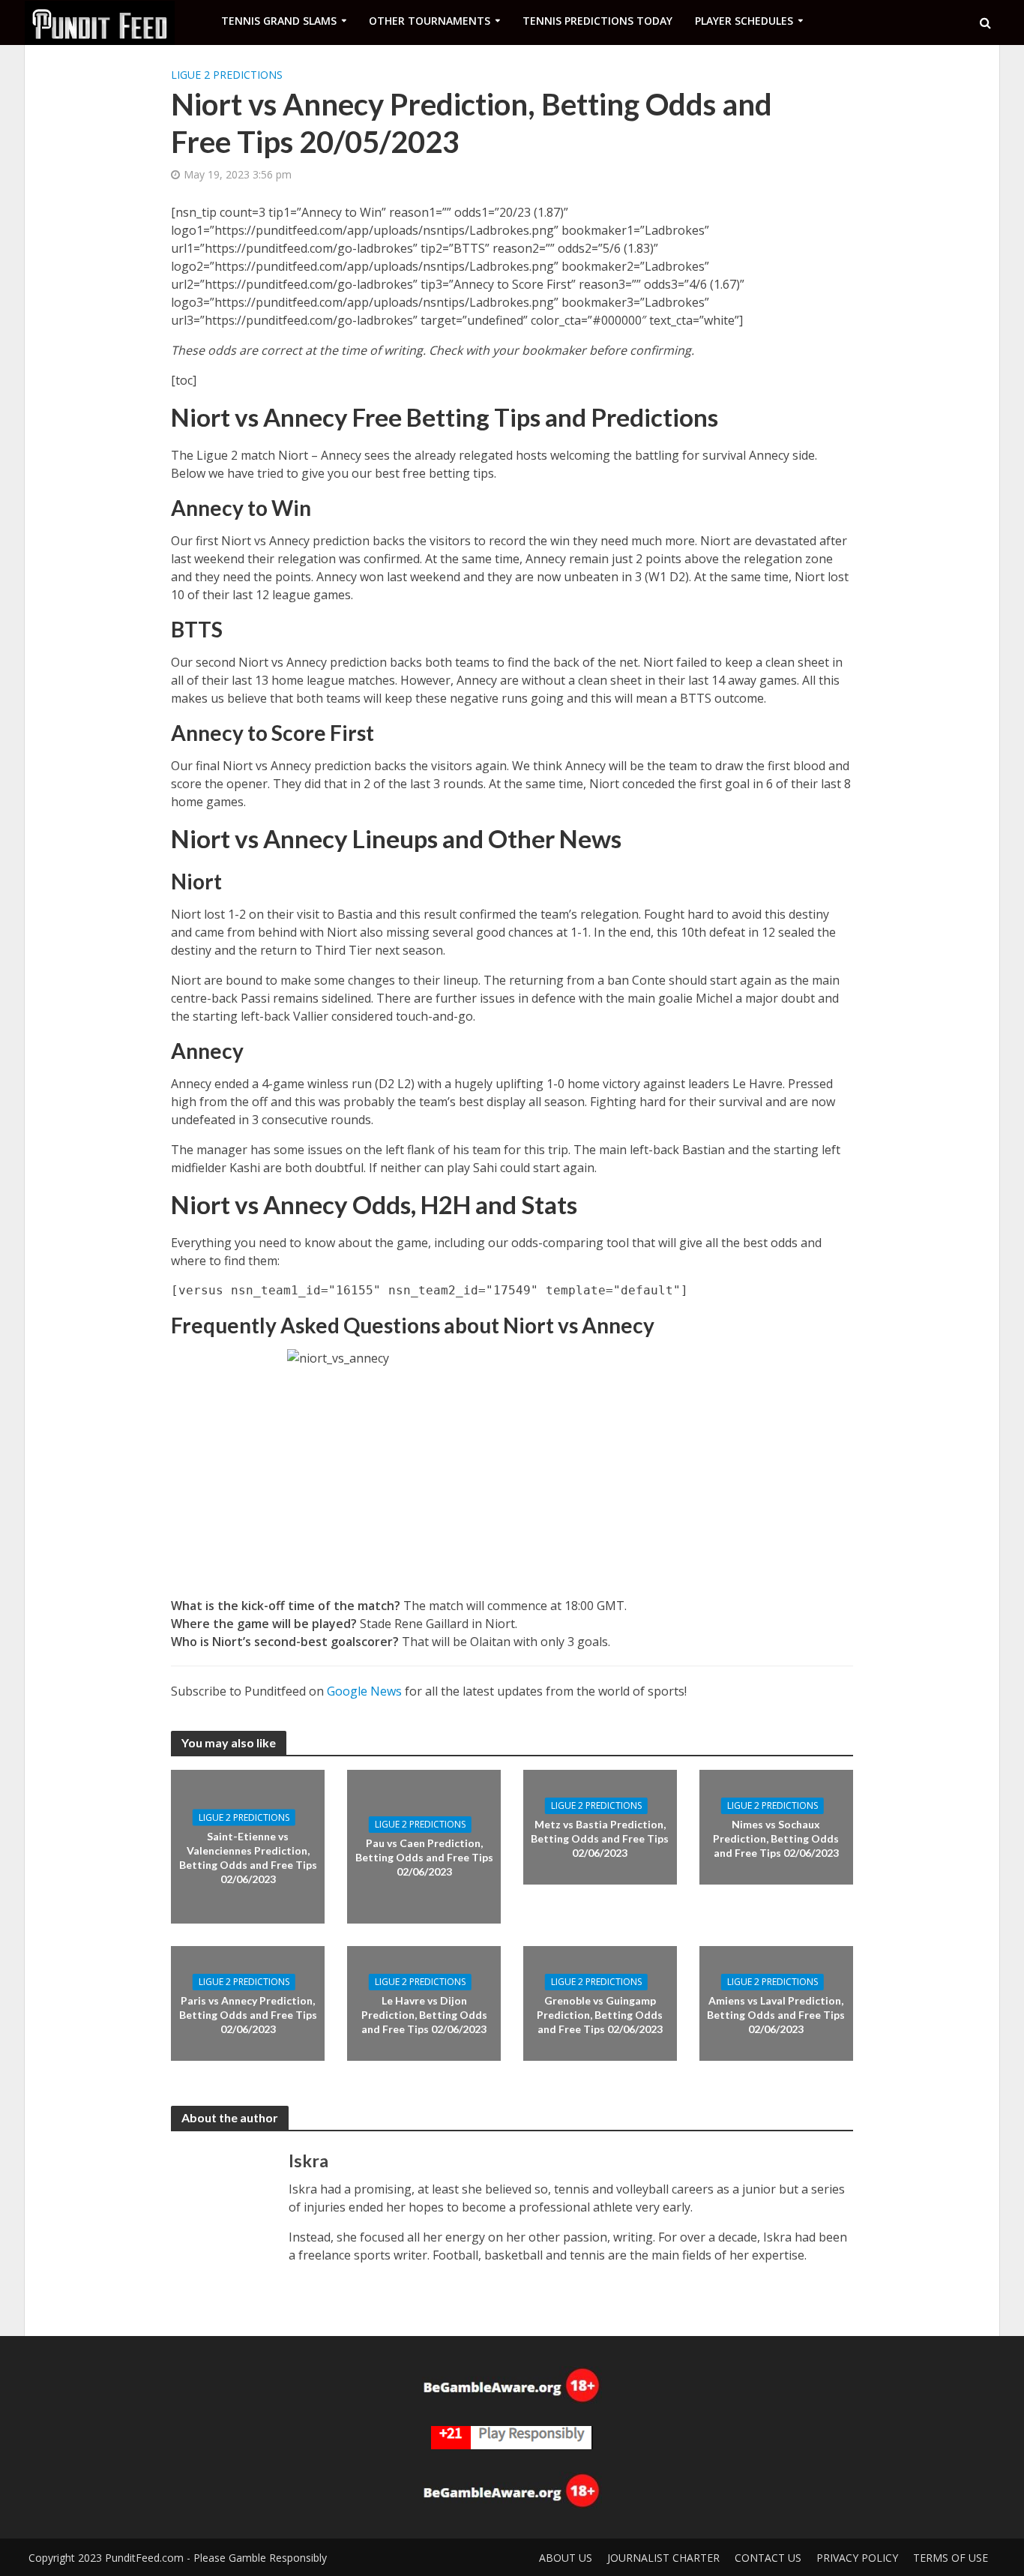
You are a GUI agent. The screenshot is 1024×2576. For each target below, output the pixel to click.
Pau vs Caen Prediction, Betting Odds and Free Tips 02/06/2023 (424, 1857)
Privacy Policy (857, 2558)
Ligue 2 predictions (227, 75)
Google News (364, 1691)
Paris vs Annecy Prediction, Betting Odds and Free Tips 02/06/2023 (248, 2015)
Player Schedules (744, 21)
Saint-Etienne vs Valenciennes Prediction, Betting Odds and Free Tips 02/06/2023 (248, 1858)
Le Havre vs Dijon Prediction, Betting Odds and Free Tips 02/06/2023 (424, 2015)
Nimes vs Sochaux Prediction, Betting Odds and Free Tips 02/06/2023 (776, 1838)
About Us (566, 2558)
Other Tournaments (430, 21)
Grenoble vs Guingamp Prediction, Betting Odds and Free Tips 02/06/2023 (600, 2015)
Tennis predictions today (597, 21)
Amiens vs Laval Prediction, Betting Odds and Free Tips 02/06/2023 (776, 2015)
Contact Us (768, 2558)
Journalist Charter (663, 2558)
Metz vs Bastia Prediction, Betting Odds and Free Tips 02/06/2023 (600, 1838)
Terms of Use (951, 2558)
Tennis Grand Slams (279, 21)
